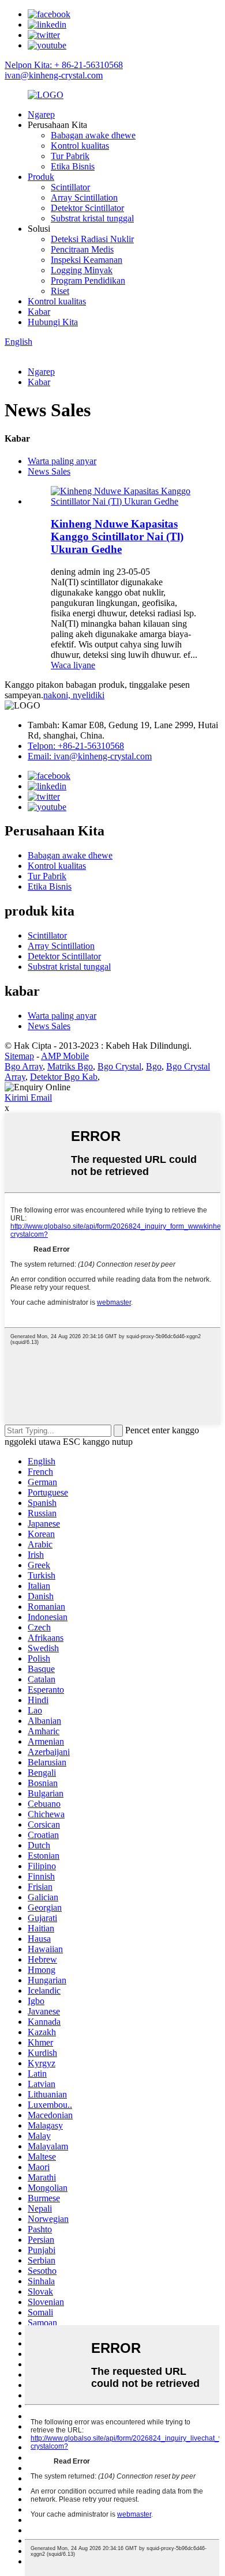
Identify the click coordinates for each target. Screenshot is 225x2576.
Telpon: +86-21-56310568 (76, 746)
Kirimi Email (28, 1097)
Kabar (39, 312)
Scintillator (70, 187)
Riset (60, 291)
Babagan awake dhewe (93, 135)
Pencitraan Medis (82, 249)
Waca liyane (73, 665)
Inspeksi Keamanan (87, 260)
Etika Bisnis (73, 166)
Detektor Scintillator (87, 208)
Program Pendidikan (88, 280)
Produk (41, 177)
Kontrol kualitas (80, 146)
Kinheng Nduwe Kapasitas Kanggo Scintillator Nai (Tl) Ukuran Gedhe (117, 536)
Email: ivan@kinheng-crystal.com (90, 756)
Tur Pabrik (70, 156)
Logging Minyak (82, 270)
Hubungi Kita (53, 322)
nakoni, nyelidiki (74, 695)
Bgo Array (24, 1066)
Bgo (154, 1066)
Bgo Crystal (119, 1066)
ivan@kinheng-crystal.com (54, 75)
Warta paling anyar (62, 461)
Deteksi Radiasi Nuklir (92, 239)
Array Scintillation (84, 197)
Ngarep (41, 114)
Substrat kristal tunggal (92, 218)
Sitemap (19, 1056)
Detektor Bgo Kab (64, 1077)
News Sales (49, 471)
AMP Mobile (65, 1056)
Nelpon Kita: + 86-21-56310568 (64, 65)
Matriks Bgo (70, 1066)
